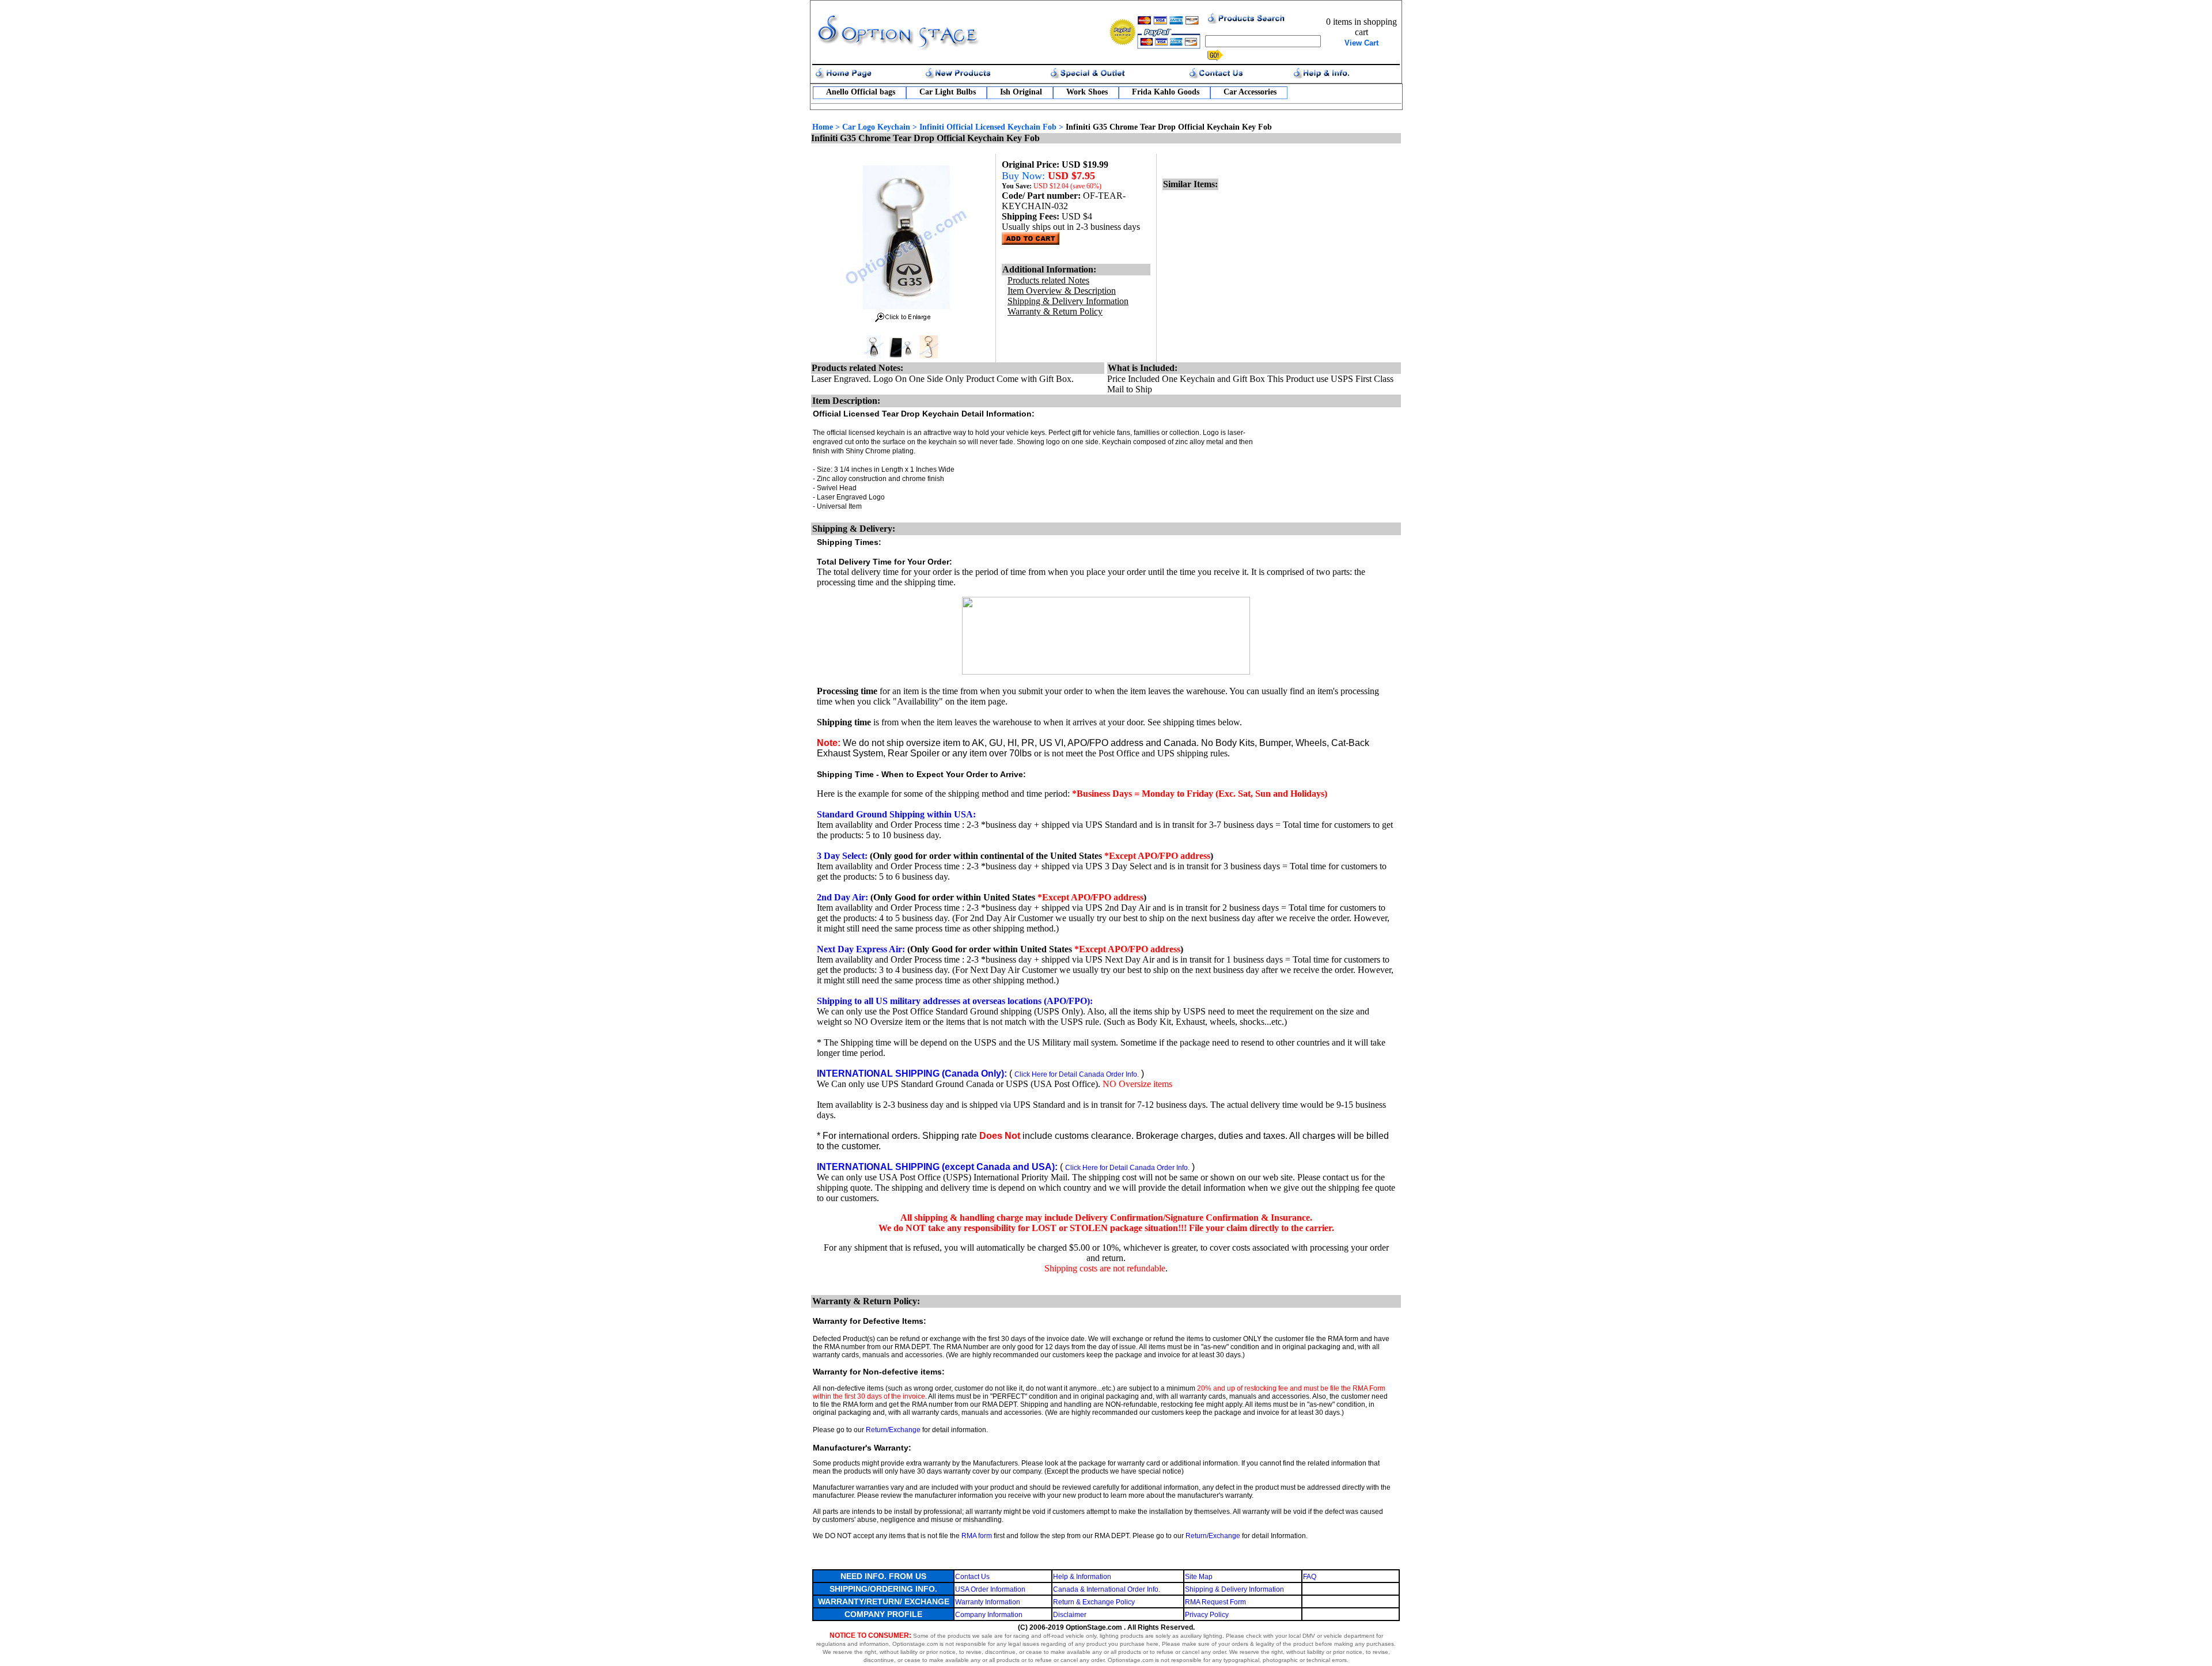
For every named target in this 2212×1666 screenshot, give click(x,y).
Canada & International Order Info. (1107, 1589)
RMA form (977, 1536)
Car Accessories (1250, 92)
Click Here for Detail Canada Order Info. (1077, 1074)
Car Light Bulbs (948, 92)
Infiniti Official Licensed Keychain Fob (988, 127)
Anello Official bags (861, 92)
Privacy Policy (1207, 1615)
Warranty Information (988, 1602)
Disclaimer (1070, 1615)
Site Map (1199, 1577)
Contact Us (972, 1577)
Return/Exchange (893, 1430)
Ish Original (1021, 92)
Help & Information (1082, 1577)
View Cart (1361, 43)
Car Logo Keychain (876, 127)
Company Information (989, 1615)
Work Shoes (1087, 92)
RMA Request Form (1215, 1602)
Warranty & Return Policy (1055, 311)
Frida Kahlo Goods (1166, 92)
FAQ (1310, 1577)
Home (823, 127)
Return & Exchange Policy (1094, 1602)
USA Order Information (990, 1589)
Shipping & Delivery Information (1234, 1589)
